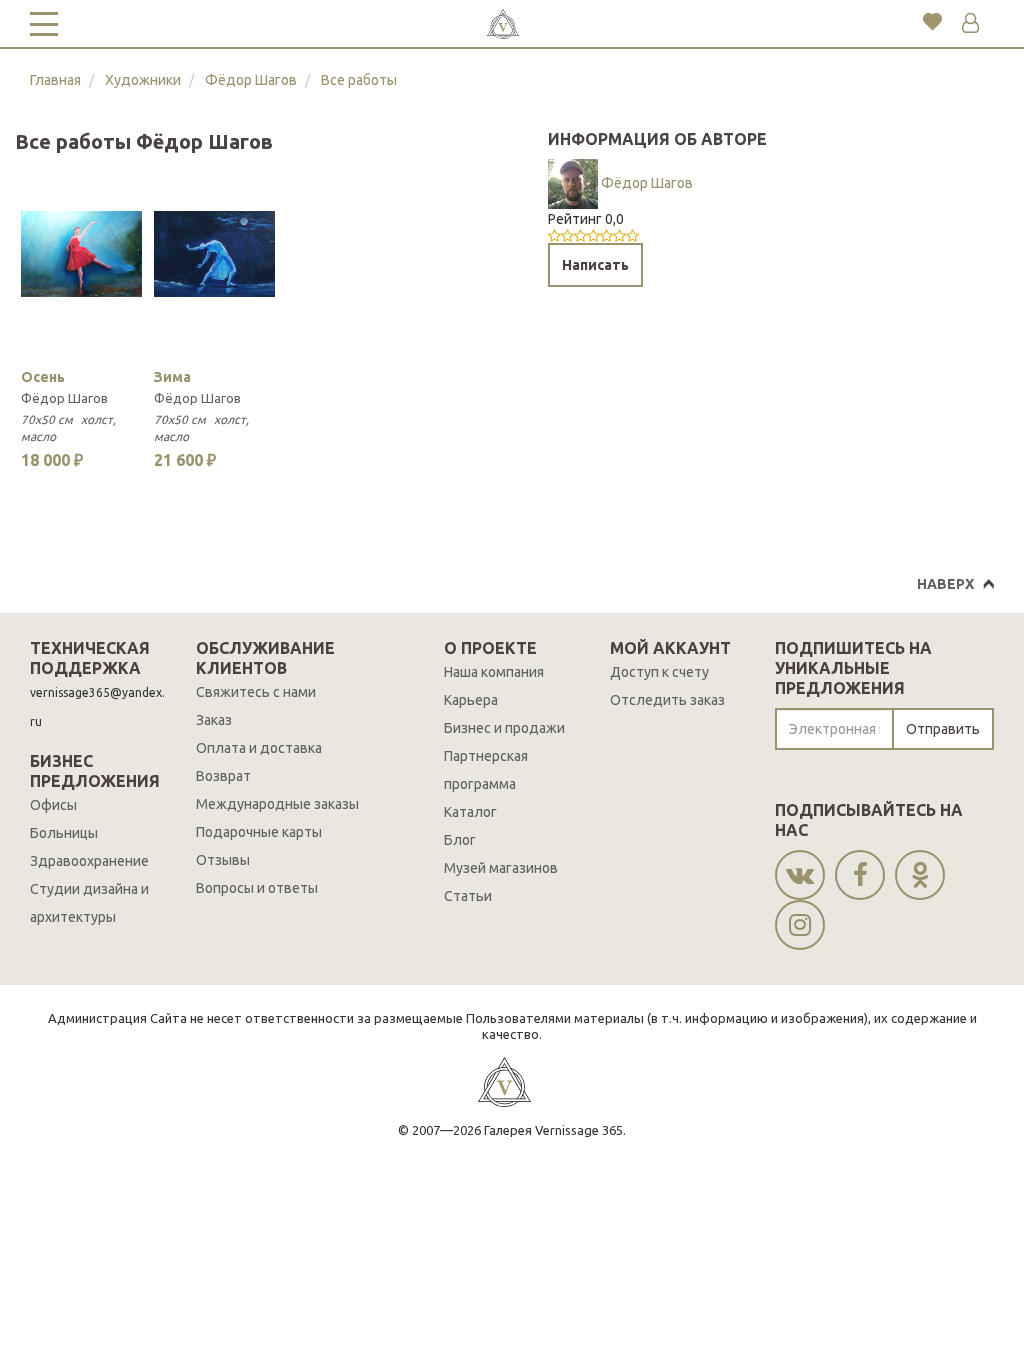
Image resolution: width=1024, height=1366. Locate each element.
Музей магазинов (501, 868)
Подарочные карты (259, 832)
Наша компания (494, 672)
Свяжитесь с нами (256, 692)
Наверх (945, 584)
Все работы (359, 80)
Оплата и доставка (259, 748)
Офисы (53, 805)
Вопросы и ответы (257, 888)
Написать (595, 265)
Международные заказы (277, 804)
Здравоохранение (89, 861)
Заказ (214, 720)
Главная (55, 80)
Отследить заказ (667, 700)
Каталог (470, 812)
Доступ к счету (659, 672)
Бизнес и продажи (504, 728)
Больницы (64, 833)
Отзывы (223, 860)
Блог (460, 840)
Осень (43, 377)
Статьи (468, 896)
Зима (172, 377)
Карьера (471, 700)
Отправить (943, 729)
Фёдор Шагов (251, 80)
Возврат (223, 776)
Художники (143, 80)
